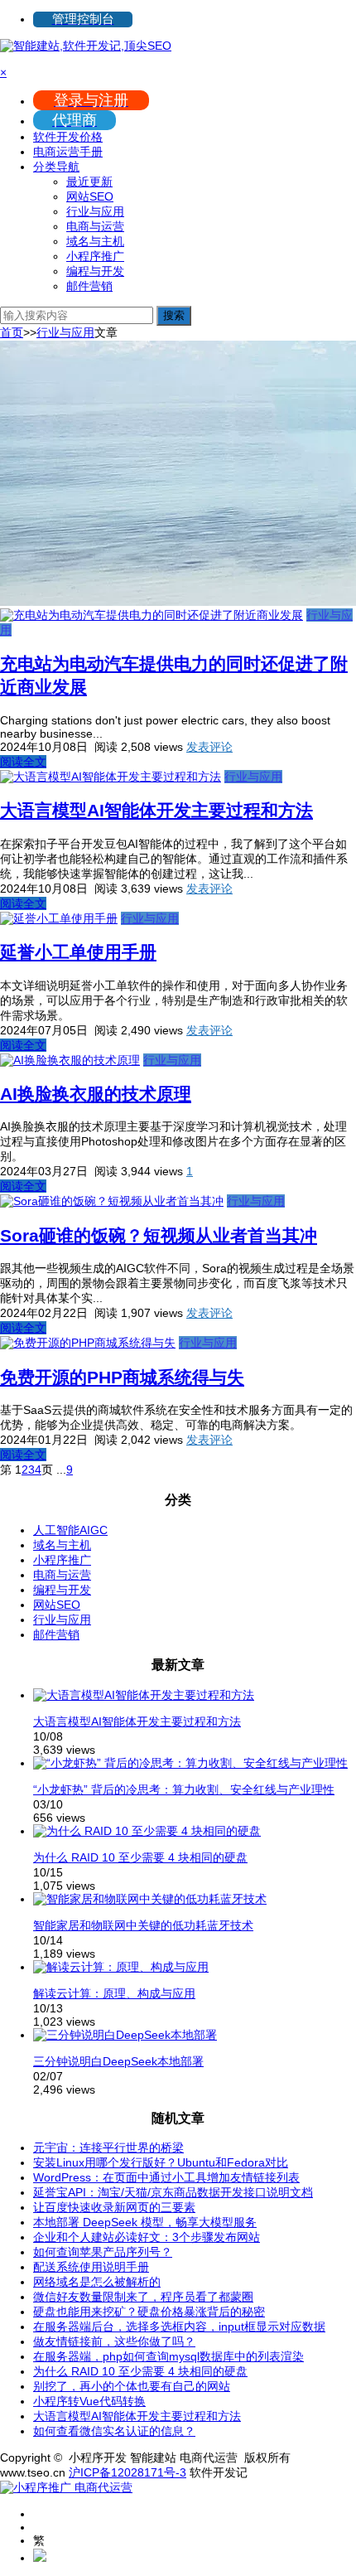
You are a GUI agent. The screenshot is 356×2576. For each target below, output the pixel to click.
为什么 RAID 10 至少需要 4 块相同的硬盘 (140, 1857)
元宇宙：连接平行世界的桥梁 (108, 2147)
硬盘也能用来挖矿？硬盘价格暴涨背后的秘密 (149, 2312)
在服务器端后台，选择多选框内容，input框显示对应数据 (179, 2327)
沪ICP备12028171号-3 (127, 2472)
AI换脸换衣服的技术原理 (96, 1094)
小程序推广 (95, 256)
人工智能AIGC (70, 1530)
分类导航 (56, 167)
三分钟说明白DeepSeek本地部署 (118, 2061)
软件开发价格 (68, 137)
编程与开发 (95, 271)
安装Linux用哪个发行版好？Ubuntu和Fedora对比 (161, 2162)
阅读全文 (23, 762)
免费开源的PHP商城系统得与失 (122, 1377)
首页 (12, 332)
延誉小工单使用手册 (78, 952)
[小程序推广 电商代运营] (66, 2487)
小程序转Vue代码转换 (89, 2401)
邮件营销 (89, 286)
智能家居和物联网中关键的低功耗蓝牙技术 (143, 1925)
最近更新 (89, 182)
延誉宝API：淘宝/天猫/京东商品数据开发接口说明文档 (173, 2192)
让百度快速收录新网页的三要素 (114, 2207)
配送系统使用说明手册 (91, 2267)
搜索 (174, 315)
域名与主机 (95, 241)
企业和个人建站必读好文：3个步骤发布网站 (147, 2237)
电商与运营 (95, 226)
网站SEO (90, 196)
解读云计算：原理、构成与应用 (114, 1993)
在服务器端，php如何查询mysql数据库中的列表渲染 (168, 2356)
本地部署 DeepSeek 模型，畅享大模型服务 (145, 2222)
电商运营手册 (68, 152)
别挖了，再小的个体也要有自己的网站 (132, 2386)
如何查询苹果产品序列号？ (103, 2252)
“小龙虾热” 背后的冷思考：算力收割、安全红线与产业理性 (184, 1789)
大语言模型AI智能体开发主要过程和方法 (156, 810)
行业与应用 (95, 211)
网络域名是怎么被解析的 (97, 2282)
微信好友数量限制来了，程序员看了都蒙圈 (143, 2297)
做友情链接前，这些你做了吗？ (114, 2341)
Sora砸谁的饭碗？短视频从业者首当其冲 (159, 1235)
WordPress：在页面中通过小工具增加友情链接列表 (166, 2177)
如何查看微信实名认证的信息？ (114, 2431)
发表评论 (209, 747)
